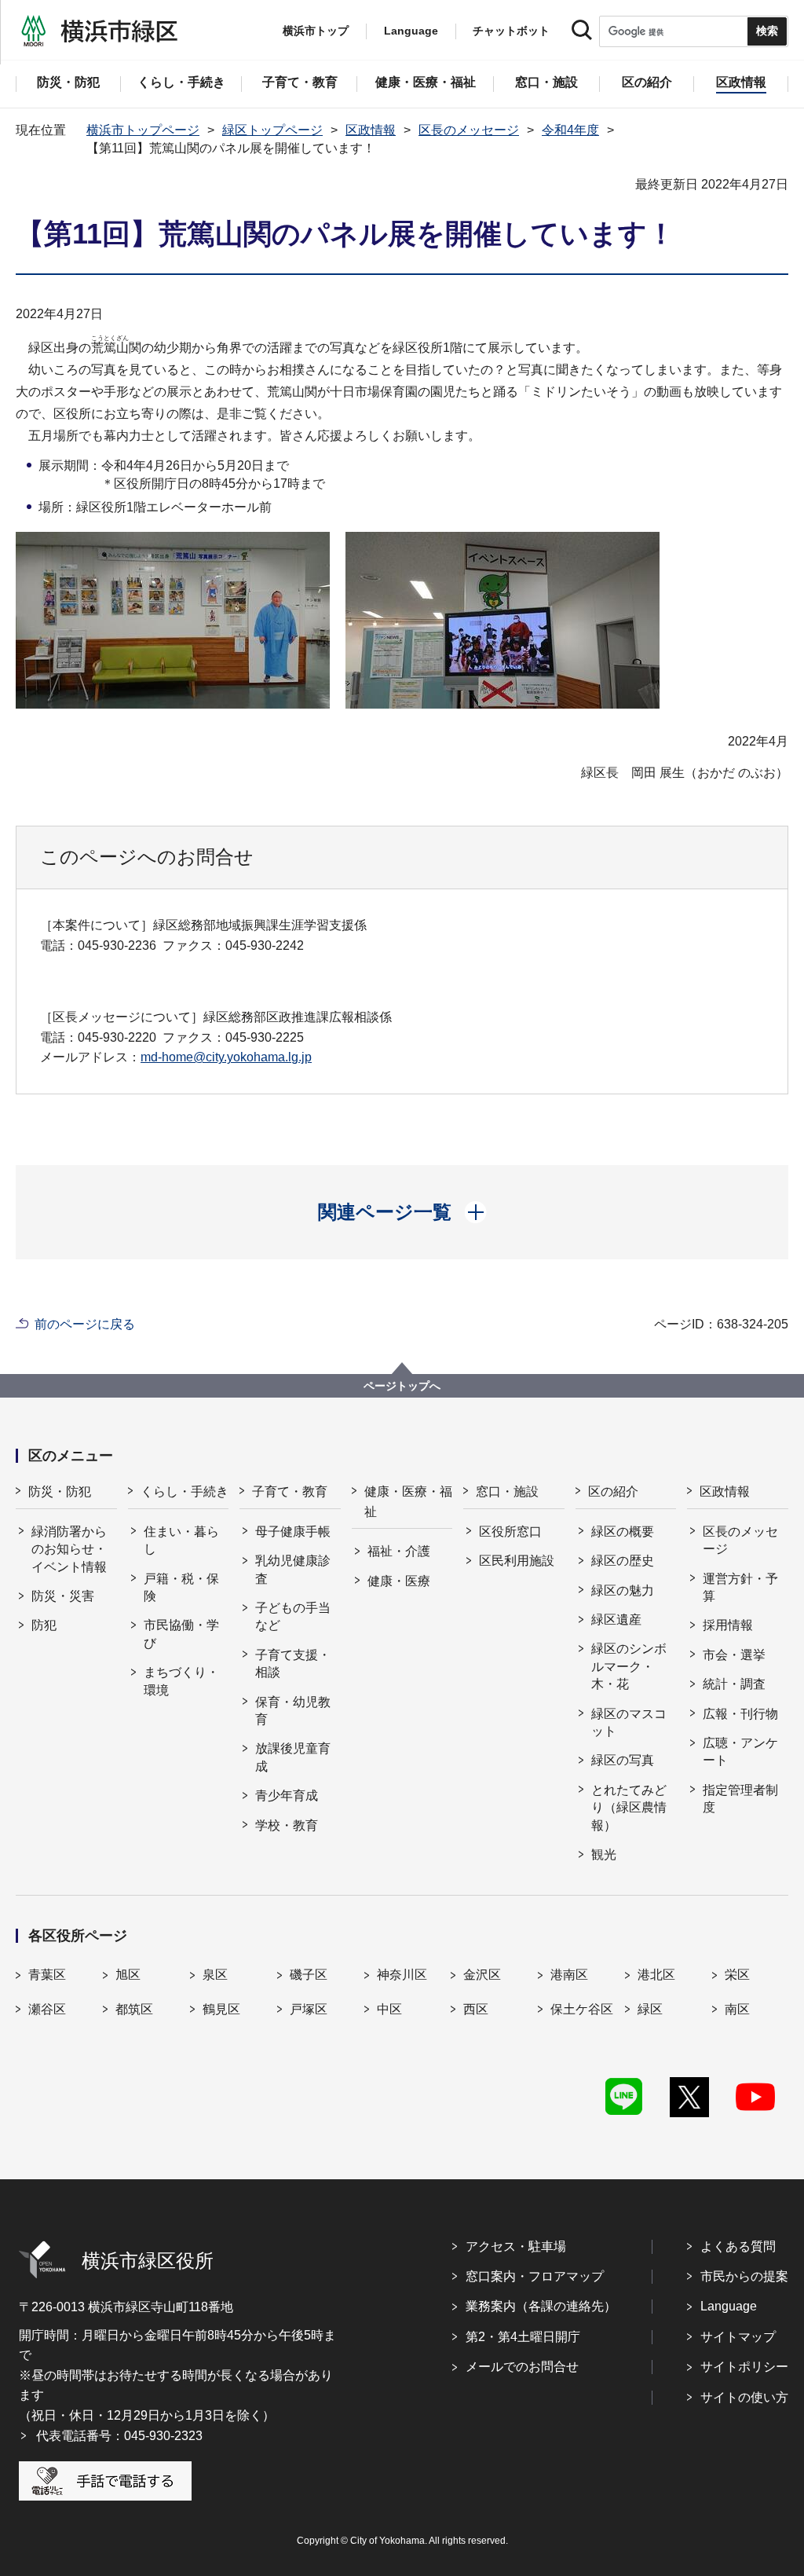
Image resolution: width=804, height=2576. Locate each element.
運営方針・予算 (740, 1587)
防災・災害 (63, 1596)
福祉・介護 (399, 1551)
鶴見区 (221, 2009)
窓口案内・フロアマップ (535, 2276)
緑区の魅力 (623, 1590)
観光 (604, 1854)
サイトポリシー (744, 2367)
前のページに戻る (85, 1324)
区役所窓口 (510, 1532)
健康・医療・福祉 (408, 1502)
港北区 (656, 1975)
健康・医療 (399, 1581)
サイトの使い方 (744, 2397)
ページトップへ (402, 1386)
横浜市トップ (316, 31)
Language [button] (411, 31)
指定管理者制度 (740, 1799)
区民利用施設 (517, 1561)
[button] (402, 1212)
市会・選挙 (734, 1655)
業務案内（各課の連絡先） (541, 2306)
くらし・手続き (185, 1491)
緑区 (650, 2009)
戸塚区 (309, 2009)
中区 (389, 2009)
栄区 (737, 1975)
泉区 (215, 1975)
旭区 (128, 1975)
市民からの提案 (744, 2276)
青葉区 (47, 1975)
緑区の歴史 (623, 1561)
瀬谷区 (47, 2009)
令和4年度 (570, 130)
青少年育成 (287, 1796)
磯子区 (309, 1975)
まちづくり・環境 (181, 1681)
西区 (476, 2009)
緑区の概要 (623, 1532)
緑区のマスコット (629, 1722)
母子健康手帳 (293, 1532)
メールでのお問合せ (522, 2367)
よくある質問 (738, 2246)
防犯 (44, 1625)
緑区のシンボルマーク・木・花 (629, 1666)
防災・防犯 (60, 1491)
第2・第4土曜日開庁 (523, 2337)
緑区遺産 (616, 1620)
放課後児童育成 (293, 1757)
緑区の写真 (623, 1760)
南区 (737, 2009)
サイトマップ (738, 2337)
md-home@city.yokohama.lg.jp (226, 1057)
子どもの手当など (293, 1616)
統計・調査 (734, 1684)
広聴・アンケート (740, 1752)
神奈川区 (402, 1975)
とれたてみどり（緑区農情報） (629, 1808)
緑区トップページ (272, 130)
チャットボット (511, 31)
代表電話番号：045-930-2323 (119, 2436)
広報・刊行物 (740, 1714)
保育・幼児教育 (293, 1711)
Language (729, 2306)
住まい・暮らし (181, 1540)
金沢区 (482, 1975)
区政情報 (371, 130)
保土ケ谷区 (582, 2009)
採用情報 (728, 1625)
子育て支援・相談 (293, 1664)
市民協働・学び (181, 1634)
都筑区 (134, 2009)
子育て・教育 (290, 1491)
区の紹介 (613, 1491)
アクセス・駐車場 (516, 2246)
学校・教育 (287, 1825)
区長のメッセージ (469, 130)
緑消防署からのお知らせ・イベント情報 (69, 1549)
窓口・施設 (507, 1491)
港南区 (569, 1975)
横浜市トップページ (143, 130)
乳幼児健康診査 (293, 1569)
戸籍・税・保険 (181, 1587)
